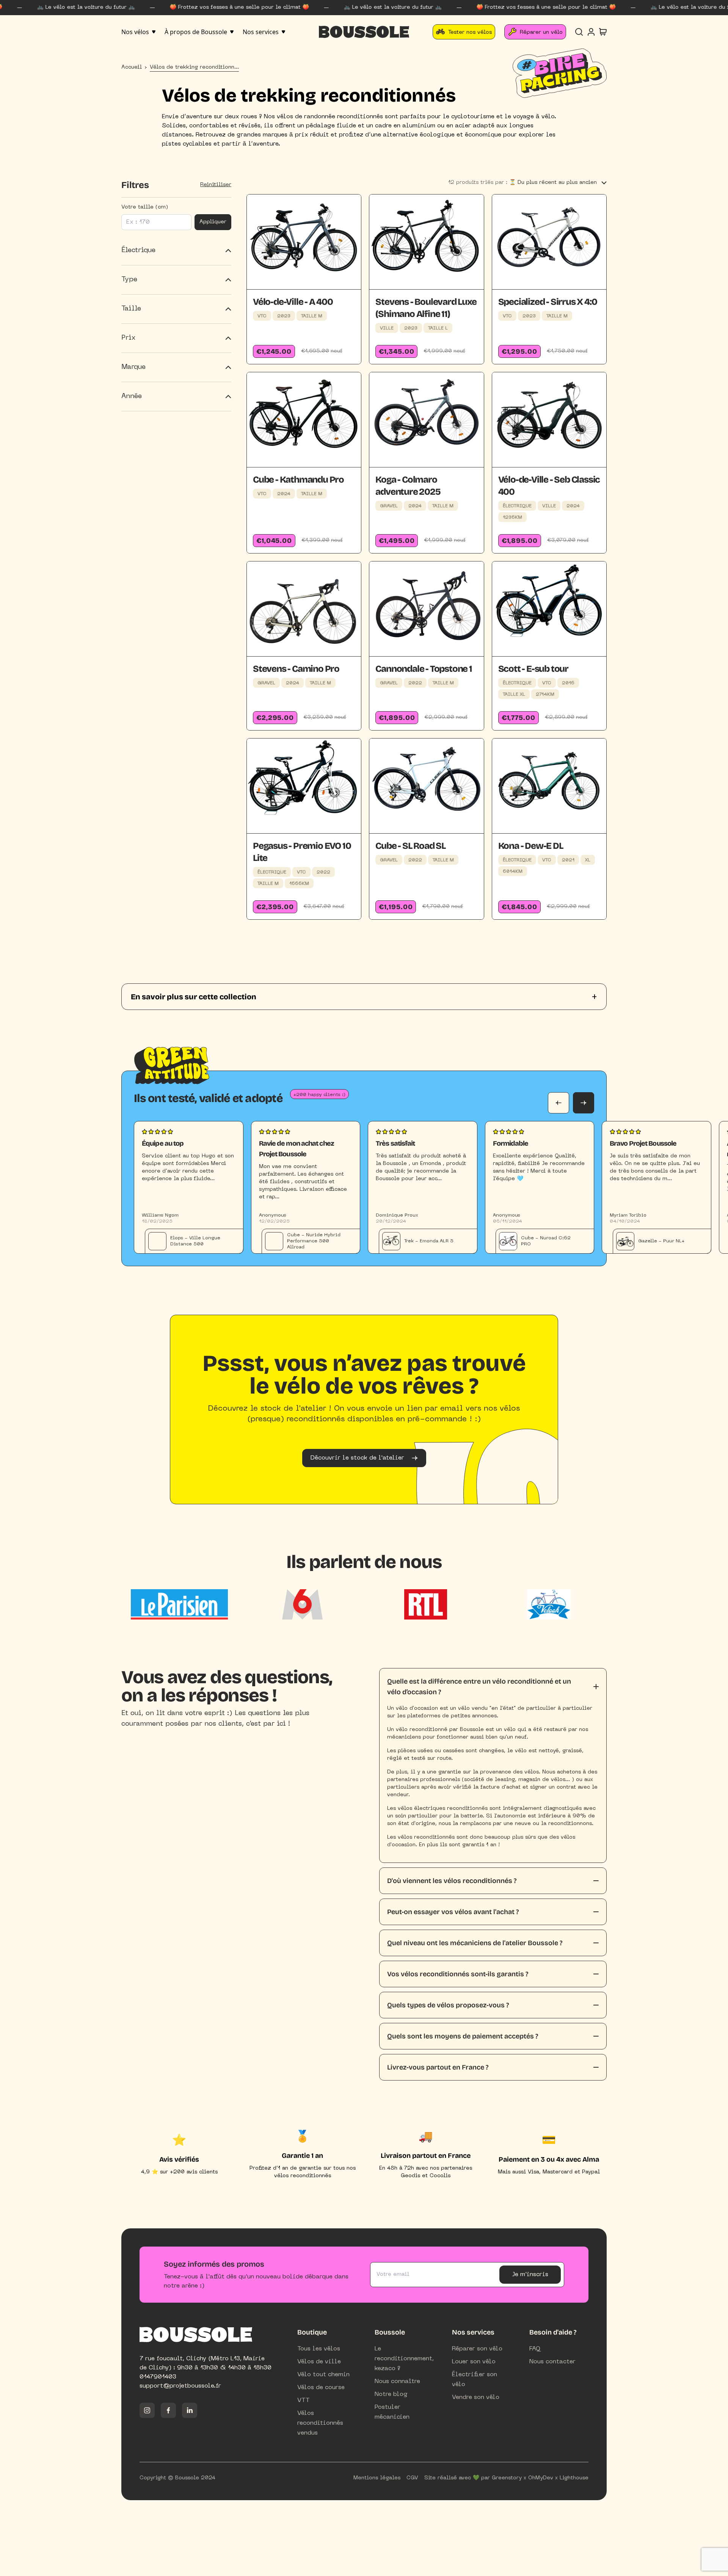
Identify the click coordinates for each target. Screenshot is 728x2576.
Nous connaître (397, 2382)
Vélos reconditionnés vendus (320, 2423)
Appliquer (213, 222)
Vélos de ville (319, 2362)
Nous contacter (552, 2362)
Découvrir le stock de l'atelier (357, 1458)
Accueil (132, 67)
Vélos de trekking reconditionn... (194, 67)
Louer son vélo (474, 2362)
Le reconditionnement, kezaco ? (404, 2359)
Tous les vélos (319, 2349)
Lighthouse (574, 2478)
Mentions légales (377, 2478)
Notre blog (391, 2394)
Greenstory (507, 2478)
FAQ (535, 2349)
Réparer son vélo (477, 2349)
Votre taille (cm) (145, 207)
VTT (304, 2400)
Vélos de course (321, 2388)
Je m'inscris (530, 2275)
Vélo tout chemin (323, 2375)
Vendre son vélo (476, 2397)
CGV (412, 2478)
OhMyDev (541, 2478)
